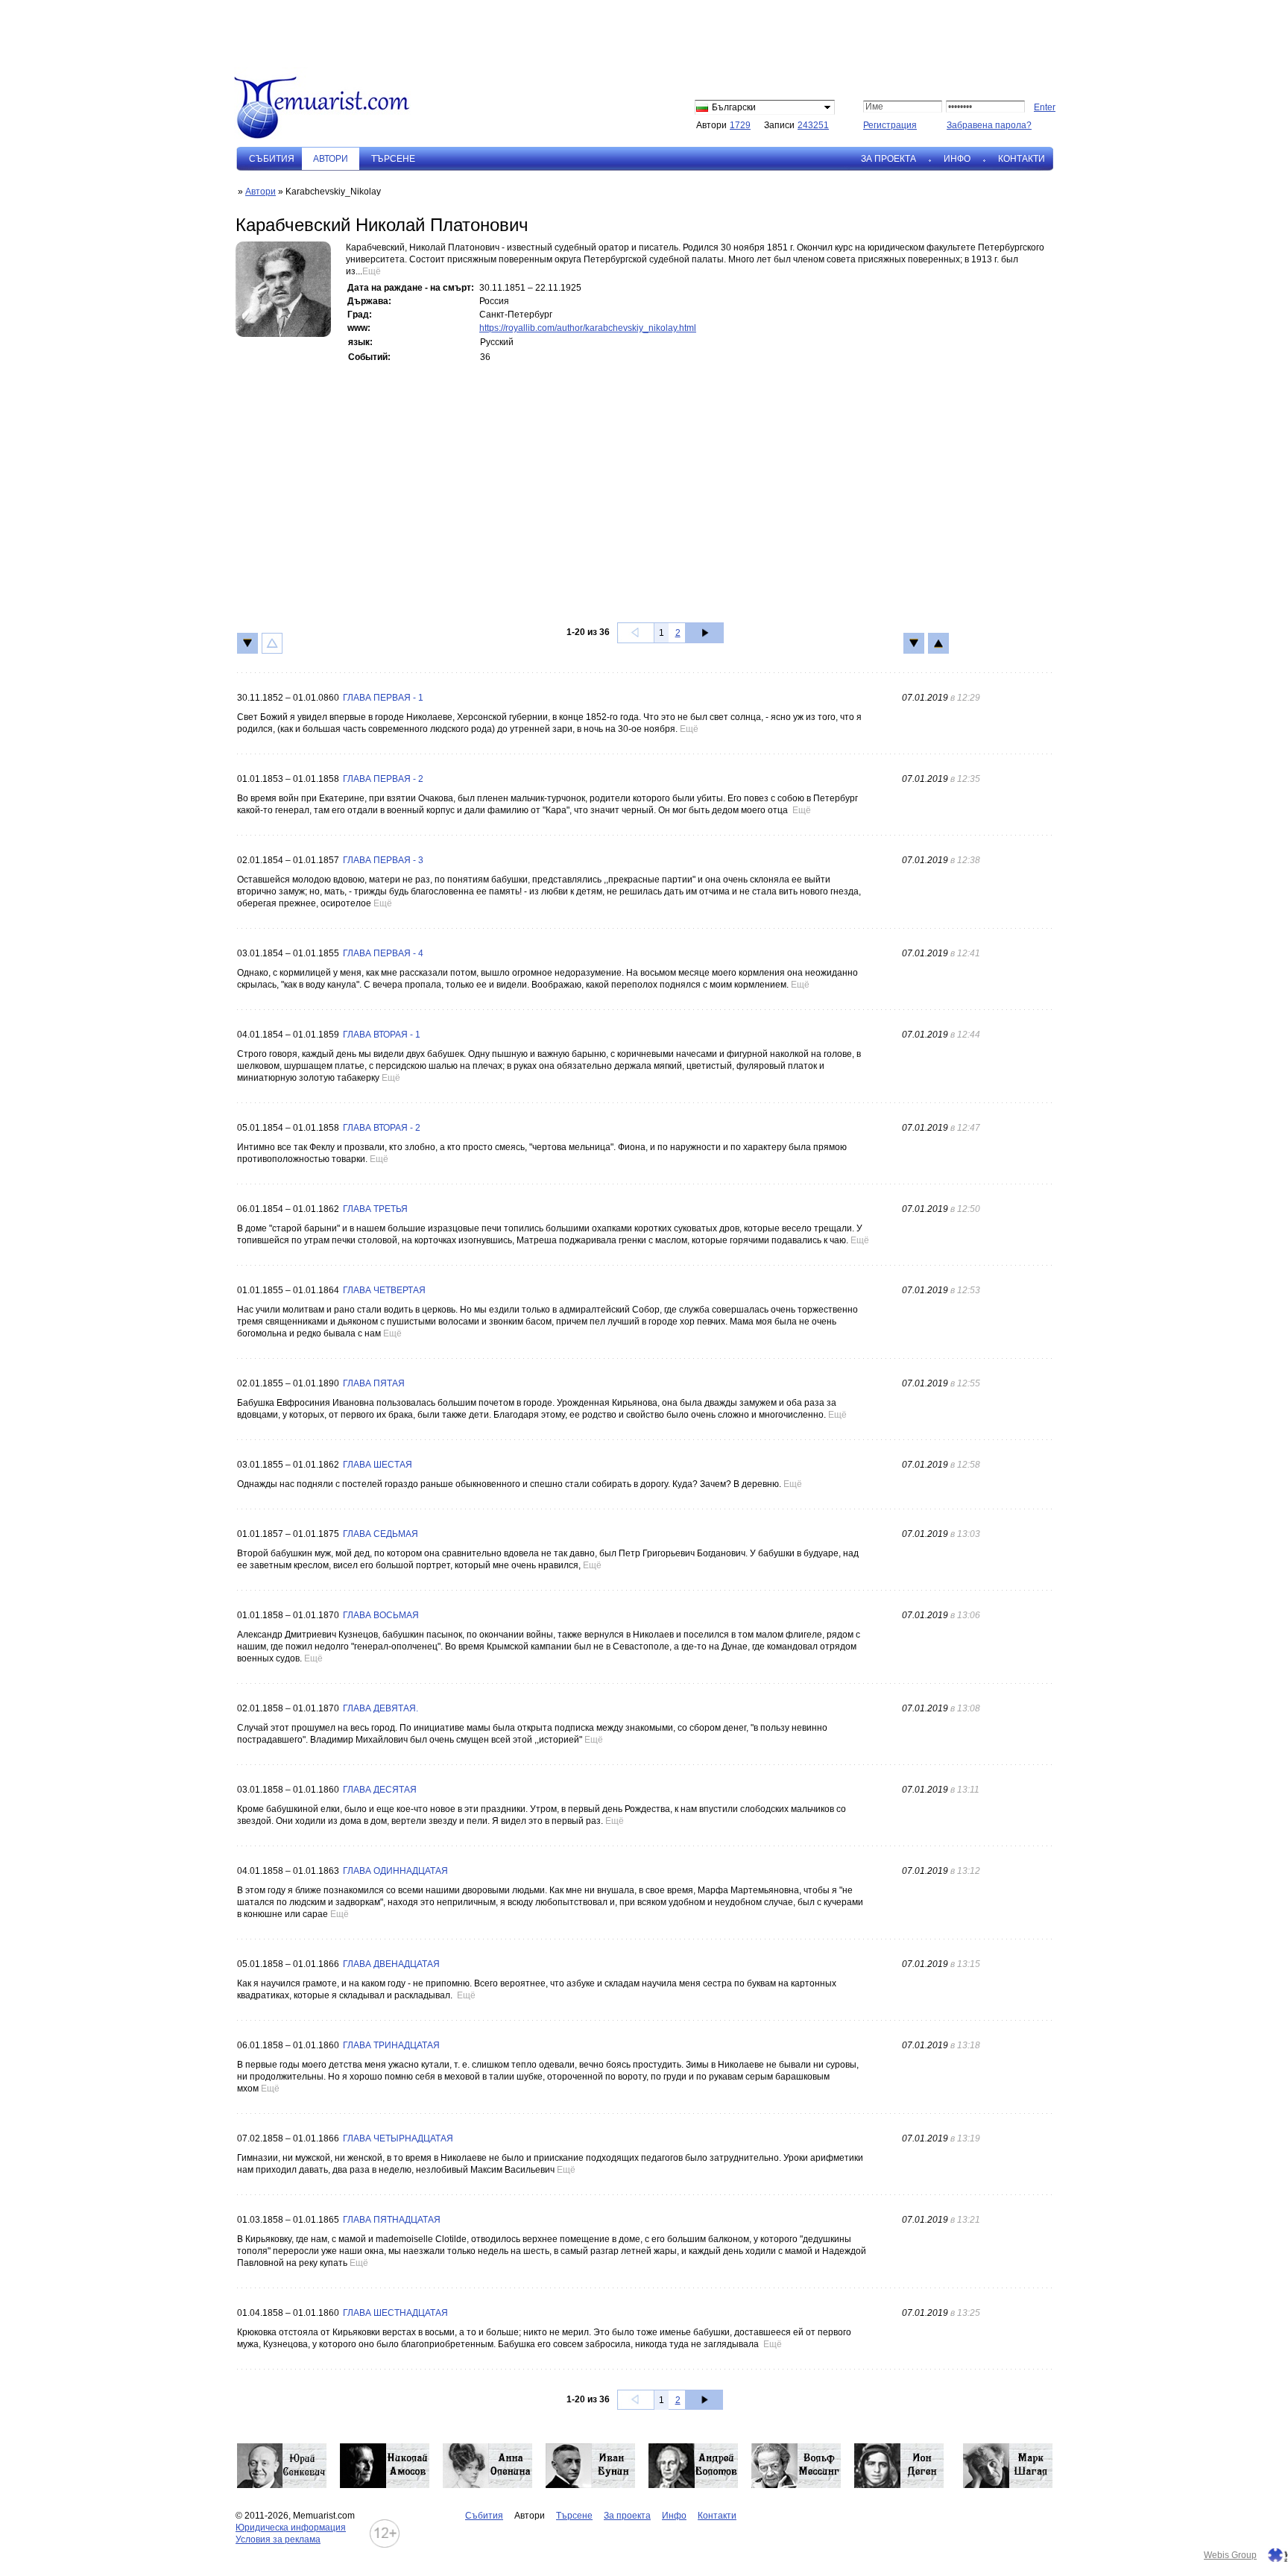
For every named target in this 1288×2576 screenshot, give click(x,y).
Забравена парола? (989, 125)
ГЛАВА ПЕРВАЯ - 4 (383, 953)
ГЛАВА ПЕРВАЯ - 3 (383, 860)
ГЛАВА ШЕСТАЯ (378, 1465)
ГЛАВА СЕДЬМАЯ (381, 1534)
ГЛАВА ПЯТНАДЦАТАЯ (392, 2220)
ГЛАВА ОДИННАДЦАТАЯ (395, 1871)
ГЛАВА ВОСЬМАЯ (381, 1615)
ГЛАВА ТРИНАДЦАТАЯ (391, 2045)
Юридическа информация (291, 2528)
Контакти (1022, 159)
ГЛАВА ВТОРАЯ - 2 (382, 1128)
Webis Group (1230, 2555)
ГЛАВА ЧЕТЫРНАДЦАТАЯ (398, 2138)
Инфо (957, 159)
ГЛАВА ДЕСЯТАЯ (380, 1790)
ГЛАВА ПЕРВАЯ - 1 (383, 698)
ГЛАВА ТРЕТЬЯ (375, 1209)
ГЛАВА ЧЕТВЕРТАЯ (384, 1290)
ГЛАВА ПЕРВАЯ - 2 (383, 779)
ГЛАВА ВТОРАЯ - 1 (382, 1035)
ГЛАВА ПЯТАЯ (374, 1383)
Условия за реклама (278, 2539)
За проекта (888, 159)
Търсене (393, 159)
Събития (272, 159)
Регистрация (890, 125)
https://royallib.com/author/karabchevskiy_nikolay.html (588, 328)
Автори (261, 192)
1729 (740, 125)
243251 (813, 125)
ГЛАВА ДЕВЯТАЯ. (381, 1708)
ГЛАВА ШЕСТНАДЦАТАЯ (395, 2313)
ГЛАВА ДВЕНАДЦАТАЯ (391, 1964)
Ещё (372, 271)
